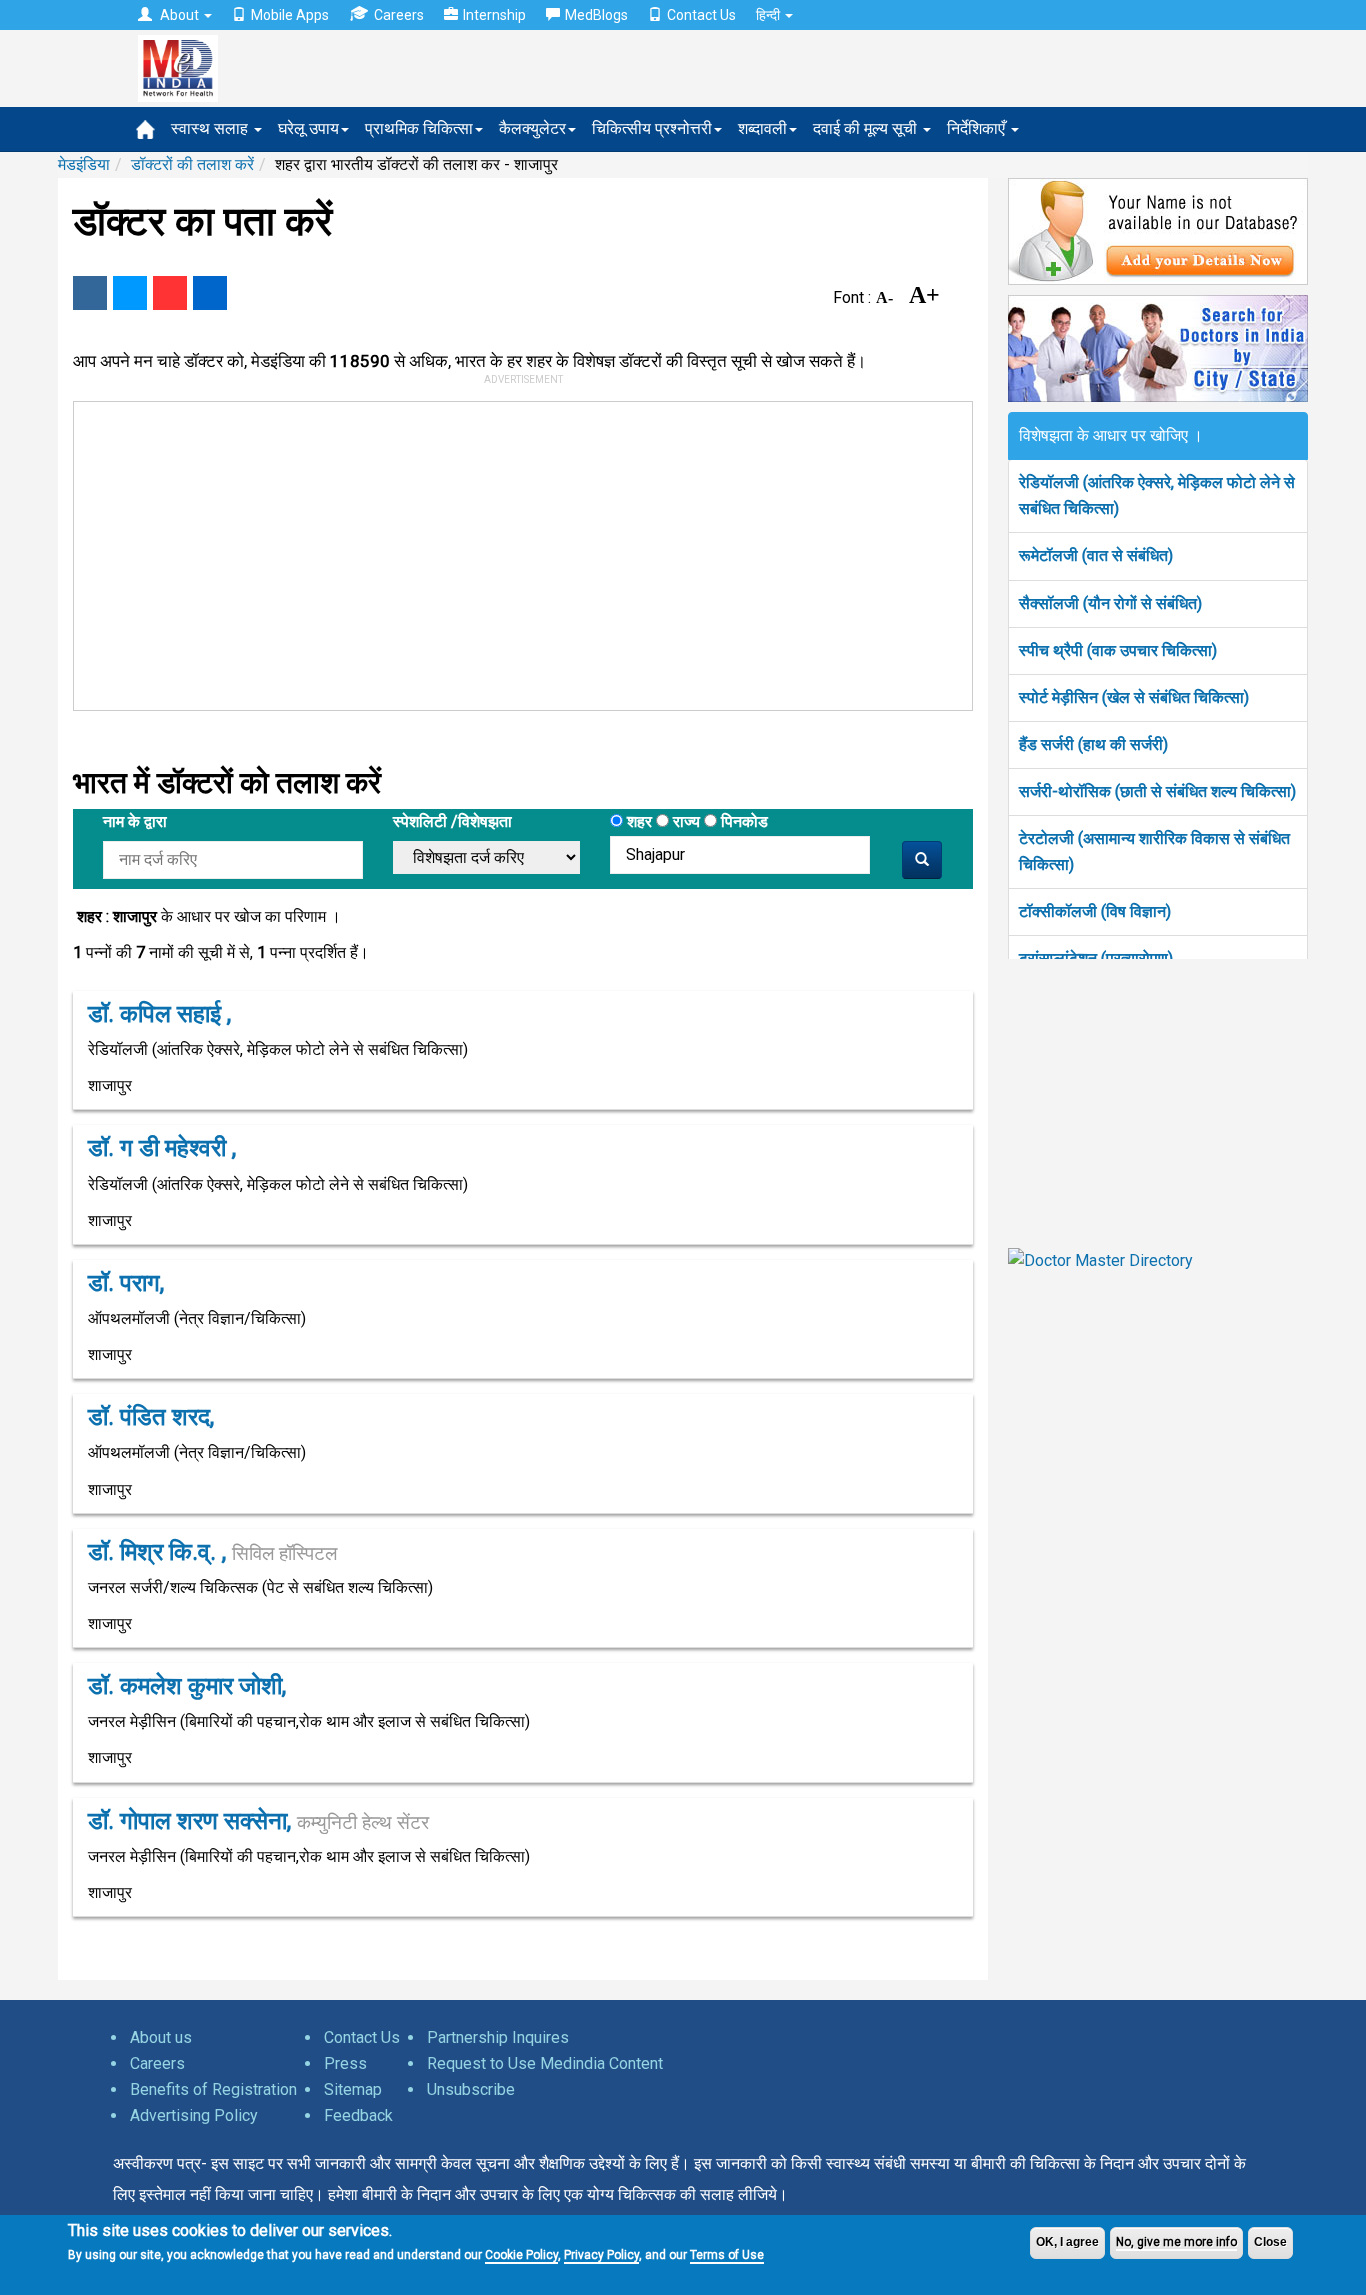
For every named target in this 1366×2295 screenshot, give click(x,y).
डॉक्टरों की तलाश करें (192, 164)
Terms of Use (727, 2255)
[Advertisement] (514, 552)
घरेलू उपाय (308, 128)
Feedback (358, 2115)
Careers (399, 15)
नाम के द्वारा (135, 821)
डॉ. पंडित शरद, (151, 1417)
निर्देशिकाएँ (978, 128)
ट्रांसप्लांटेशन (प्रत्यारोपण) (1096, 958)
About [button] (179, 15)
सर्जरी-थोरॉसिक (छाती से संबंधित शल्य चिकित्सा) (1157, 791)
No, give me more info (1176, 2242)
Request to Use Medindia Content (545, 2063)
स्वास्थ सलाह (211, 128)
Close (1270, 2242)
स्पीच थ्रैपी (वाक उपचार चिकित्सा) (1118, 650)
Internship (494, 15)
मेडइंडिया (84, 164)
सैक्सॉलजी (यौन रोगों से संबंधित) (1110, 603)
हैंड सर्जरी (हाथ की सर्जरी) (1093, 744)
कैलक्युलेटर (532, 128)
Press (345, 2063)
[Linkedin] (210, 293)
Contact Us (701, 15)
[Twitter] (130, 293)
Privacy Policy (601, 2255)
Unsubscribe (471, 2089)
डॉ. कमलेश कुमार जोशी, (187, 1686)
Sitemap (353, 2089)
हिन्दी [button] (769, 15)
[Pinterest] (170, 293)
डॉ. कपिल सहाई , (159, 1014)
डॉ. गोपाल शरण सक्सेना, (258, 1821)
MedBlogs (596, 15)
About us (161, 2037)
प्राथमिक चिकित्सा (419, 128)
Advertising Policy (194, 2115)
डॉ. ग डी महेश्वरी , (162, 1148)
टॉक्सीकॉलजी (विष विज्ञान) (1095, 911)
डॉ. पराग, (126, 1283)
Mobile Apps (290, 15)
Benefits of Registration (213, 2089)
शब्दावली (762, 128)
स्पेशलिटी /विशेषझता (452, 821)
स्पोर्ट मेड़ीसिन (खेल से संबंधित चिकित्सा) (1134, 697)
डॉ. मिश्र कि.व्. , (212, 1552)
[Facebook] (90, 293)
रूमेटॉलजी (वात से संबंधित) (1096, 555)
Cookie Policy (521, 2255)
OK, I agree (1067, 2242)
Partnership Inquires (498, 2037)
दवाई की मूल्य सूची (867, 128)
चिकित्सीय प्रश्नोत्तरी (652, 128)
